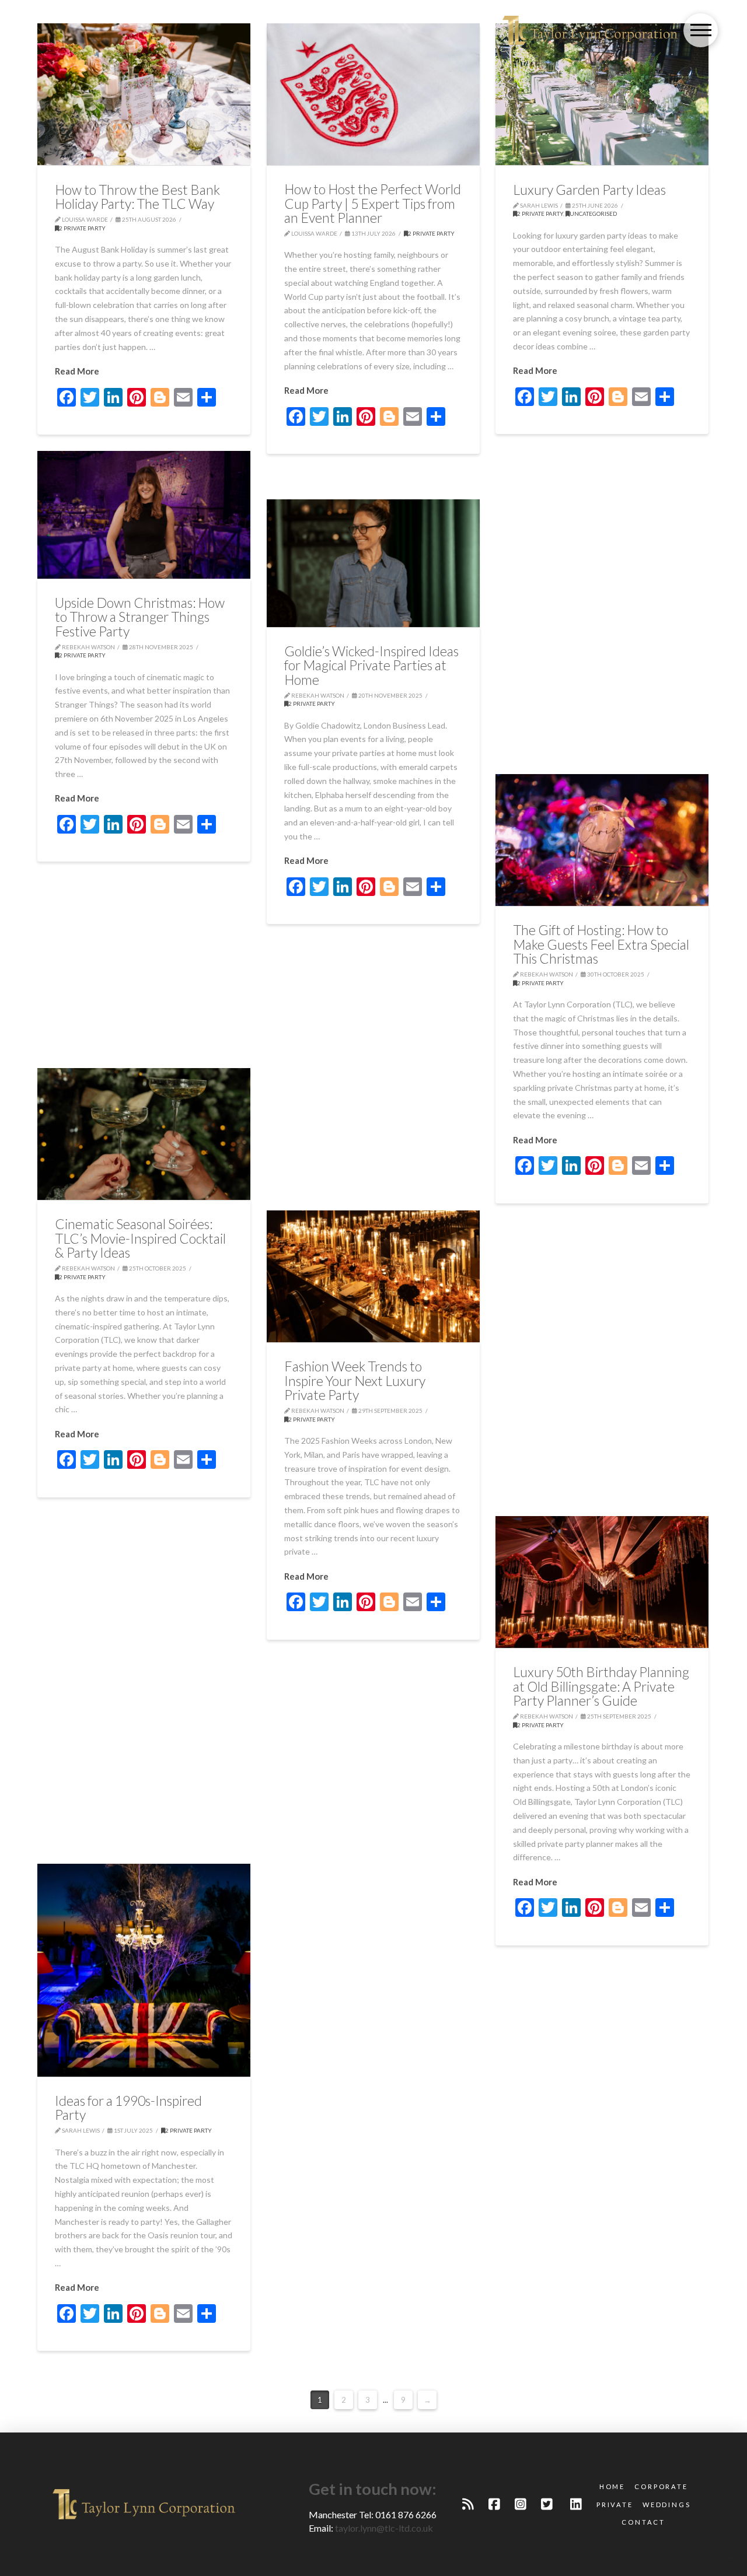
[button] (701, 31)
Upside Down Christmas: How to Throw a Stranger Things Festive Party (140, 617)
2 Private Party (82, 228)
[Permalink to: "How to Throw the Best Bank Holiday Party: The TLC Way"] (144, 94)
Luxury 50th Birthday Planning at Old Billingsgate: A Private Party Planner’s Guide (601, 1686)
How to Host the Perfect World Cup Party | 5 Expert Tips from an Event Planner (373, 203)
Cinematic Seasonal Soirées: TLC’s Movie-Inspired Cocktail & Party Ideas (140, 1238)
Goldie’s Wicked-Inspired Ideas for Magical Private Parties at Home (371, 665)
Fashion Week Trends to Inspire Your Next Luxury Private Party (355, 1380)
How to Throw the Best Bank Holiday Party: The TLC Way (137, 197)
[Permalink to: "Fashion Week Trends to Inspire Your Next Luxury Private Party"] (373, 1276)
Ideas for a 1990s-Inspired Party (128, 2108)
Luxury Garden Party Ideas (589, 190)
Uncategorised (593, 213)
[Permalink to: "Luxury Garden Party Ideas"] (602, 94)
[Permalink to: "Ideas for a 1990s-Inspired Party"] (144, 1970)
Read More (77, 371)
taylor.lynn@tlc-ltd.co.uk (384, 2528)
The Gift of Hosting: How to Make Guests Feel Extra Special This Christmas (601, 944)
